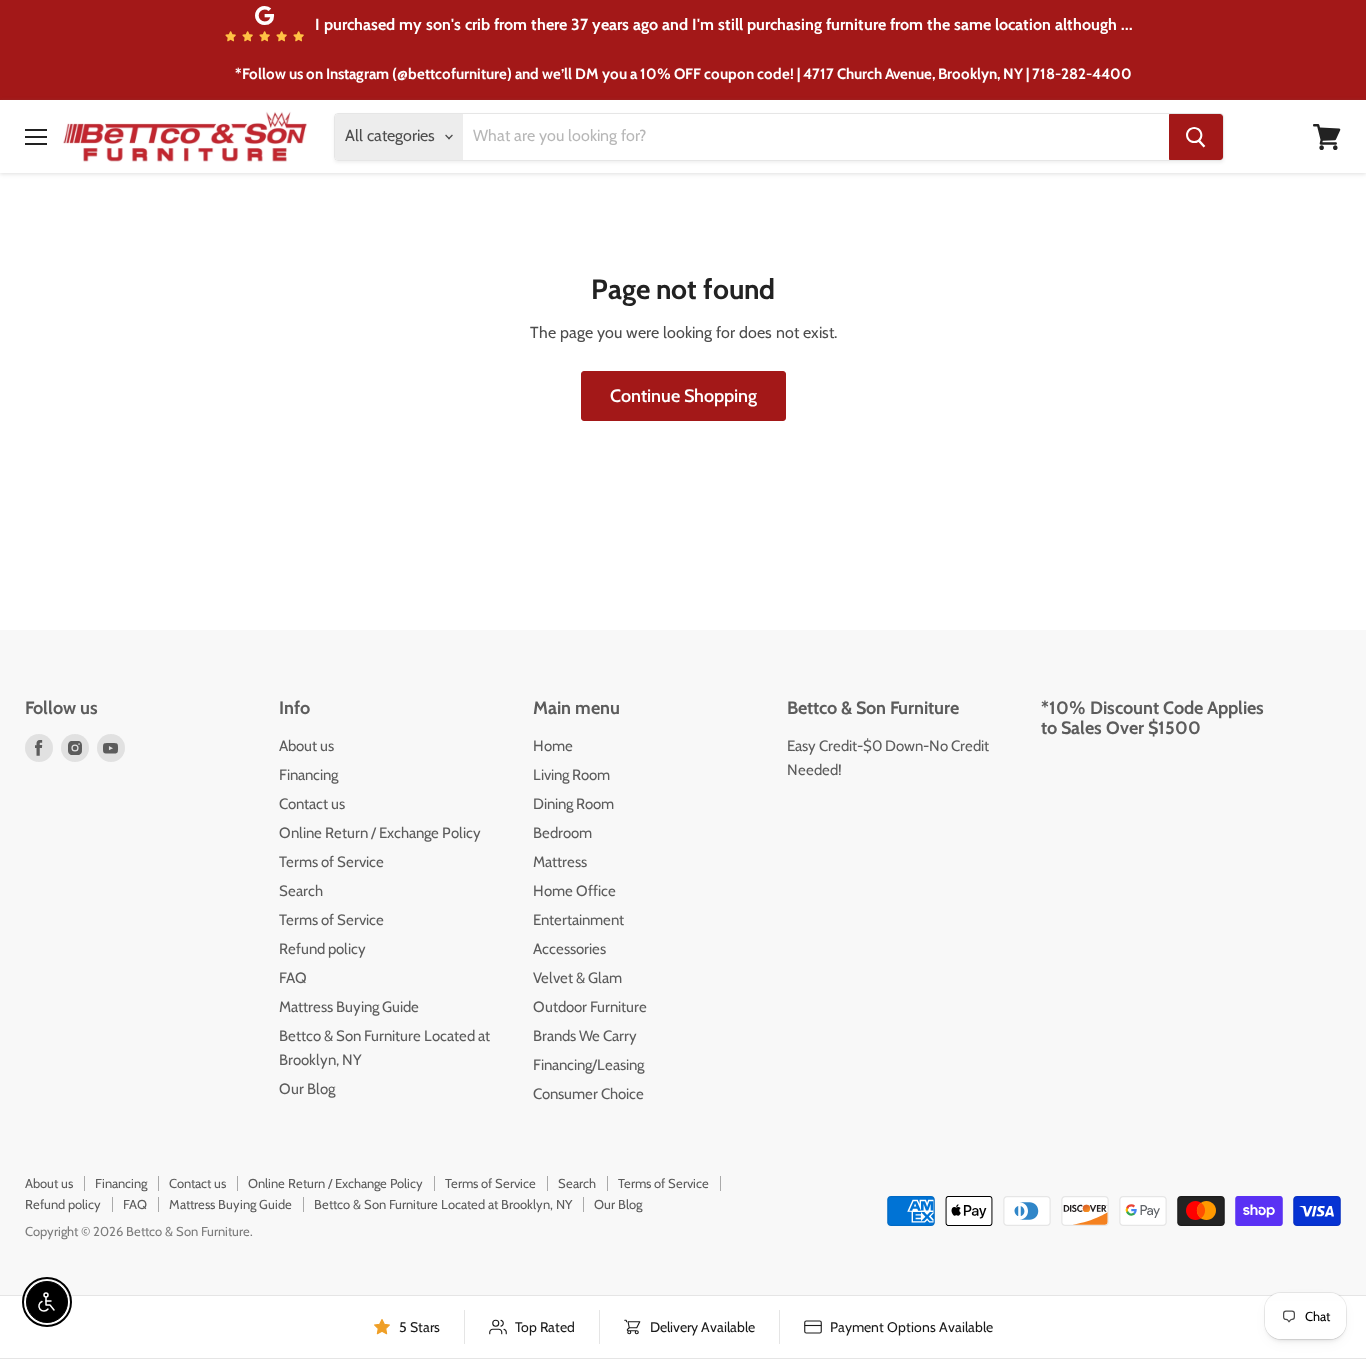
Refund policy (322, 949)
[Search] (1196, 137)
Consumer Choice (588, 1094)
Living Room (571, 775)
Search (301, 891)
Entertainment (578, 920)
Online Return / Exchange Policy (380, 833)
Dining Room (573, 804)
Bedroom (562, 833)
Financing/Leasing (588, 1065)
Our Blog (307, 1089)
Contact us (312, 804)
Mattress (560, 862)
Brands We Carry (585, 1036)
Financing (308, 775)
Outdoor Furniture (590, 1007)
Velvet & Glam (577, 978)
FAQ (293, 978)
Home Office (574, 891)
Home (553, 746)
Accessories (569, 949)
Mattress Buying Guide (349, 1007)
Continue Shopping (683, 396)
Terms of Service (331, 862)
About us (306, 746)
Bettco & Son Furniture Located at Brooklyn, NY (443, 1204)
